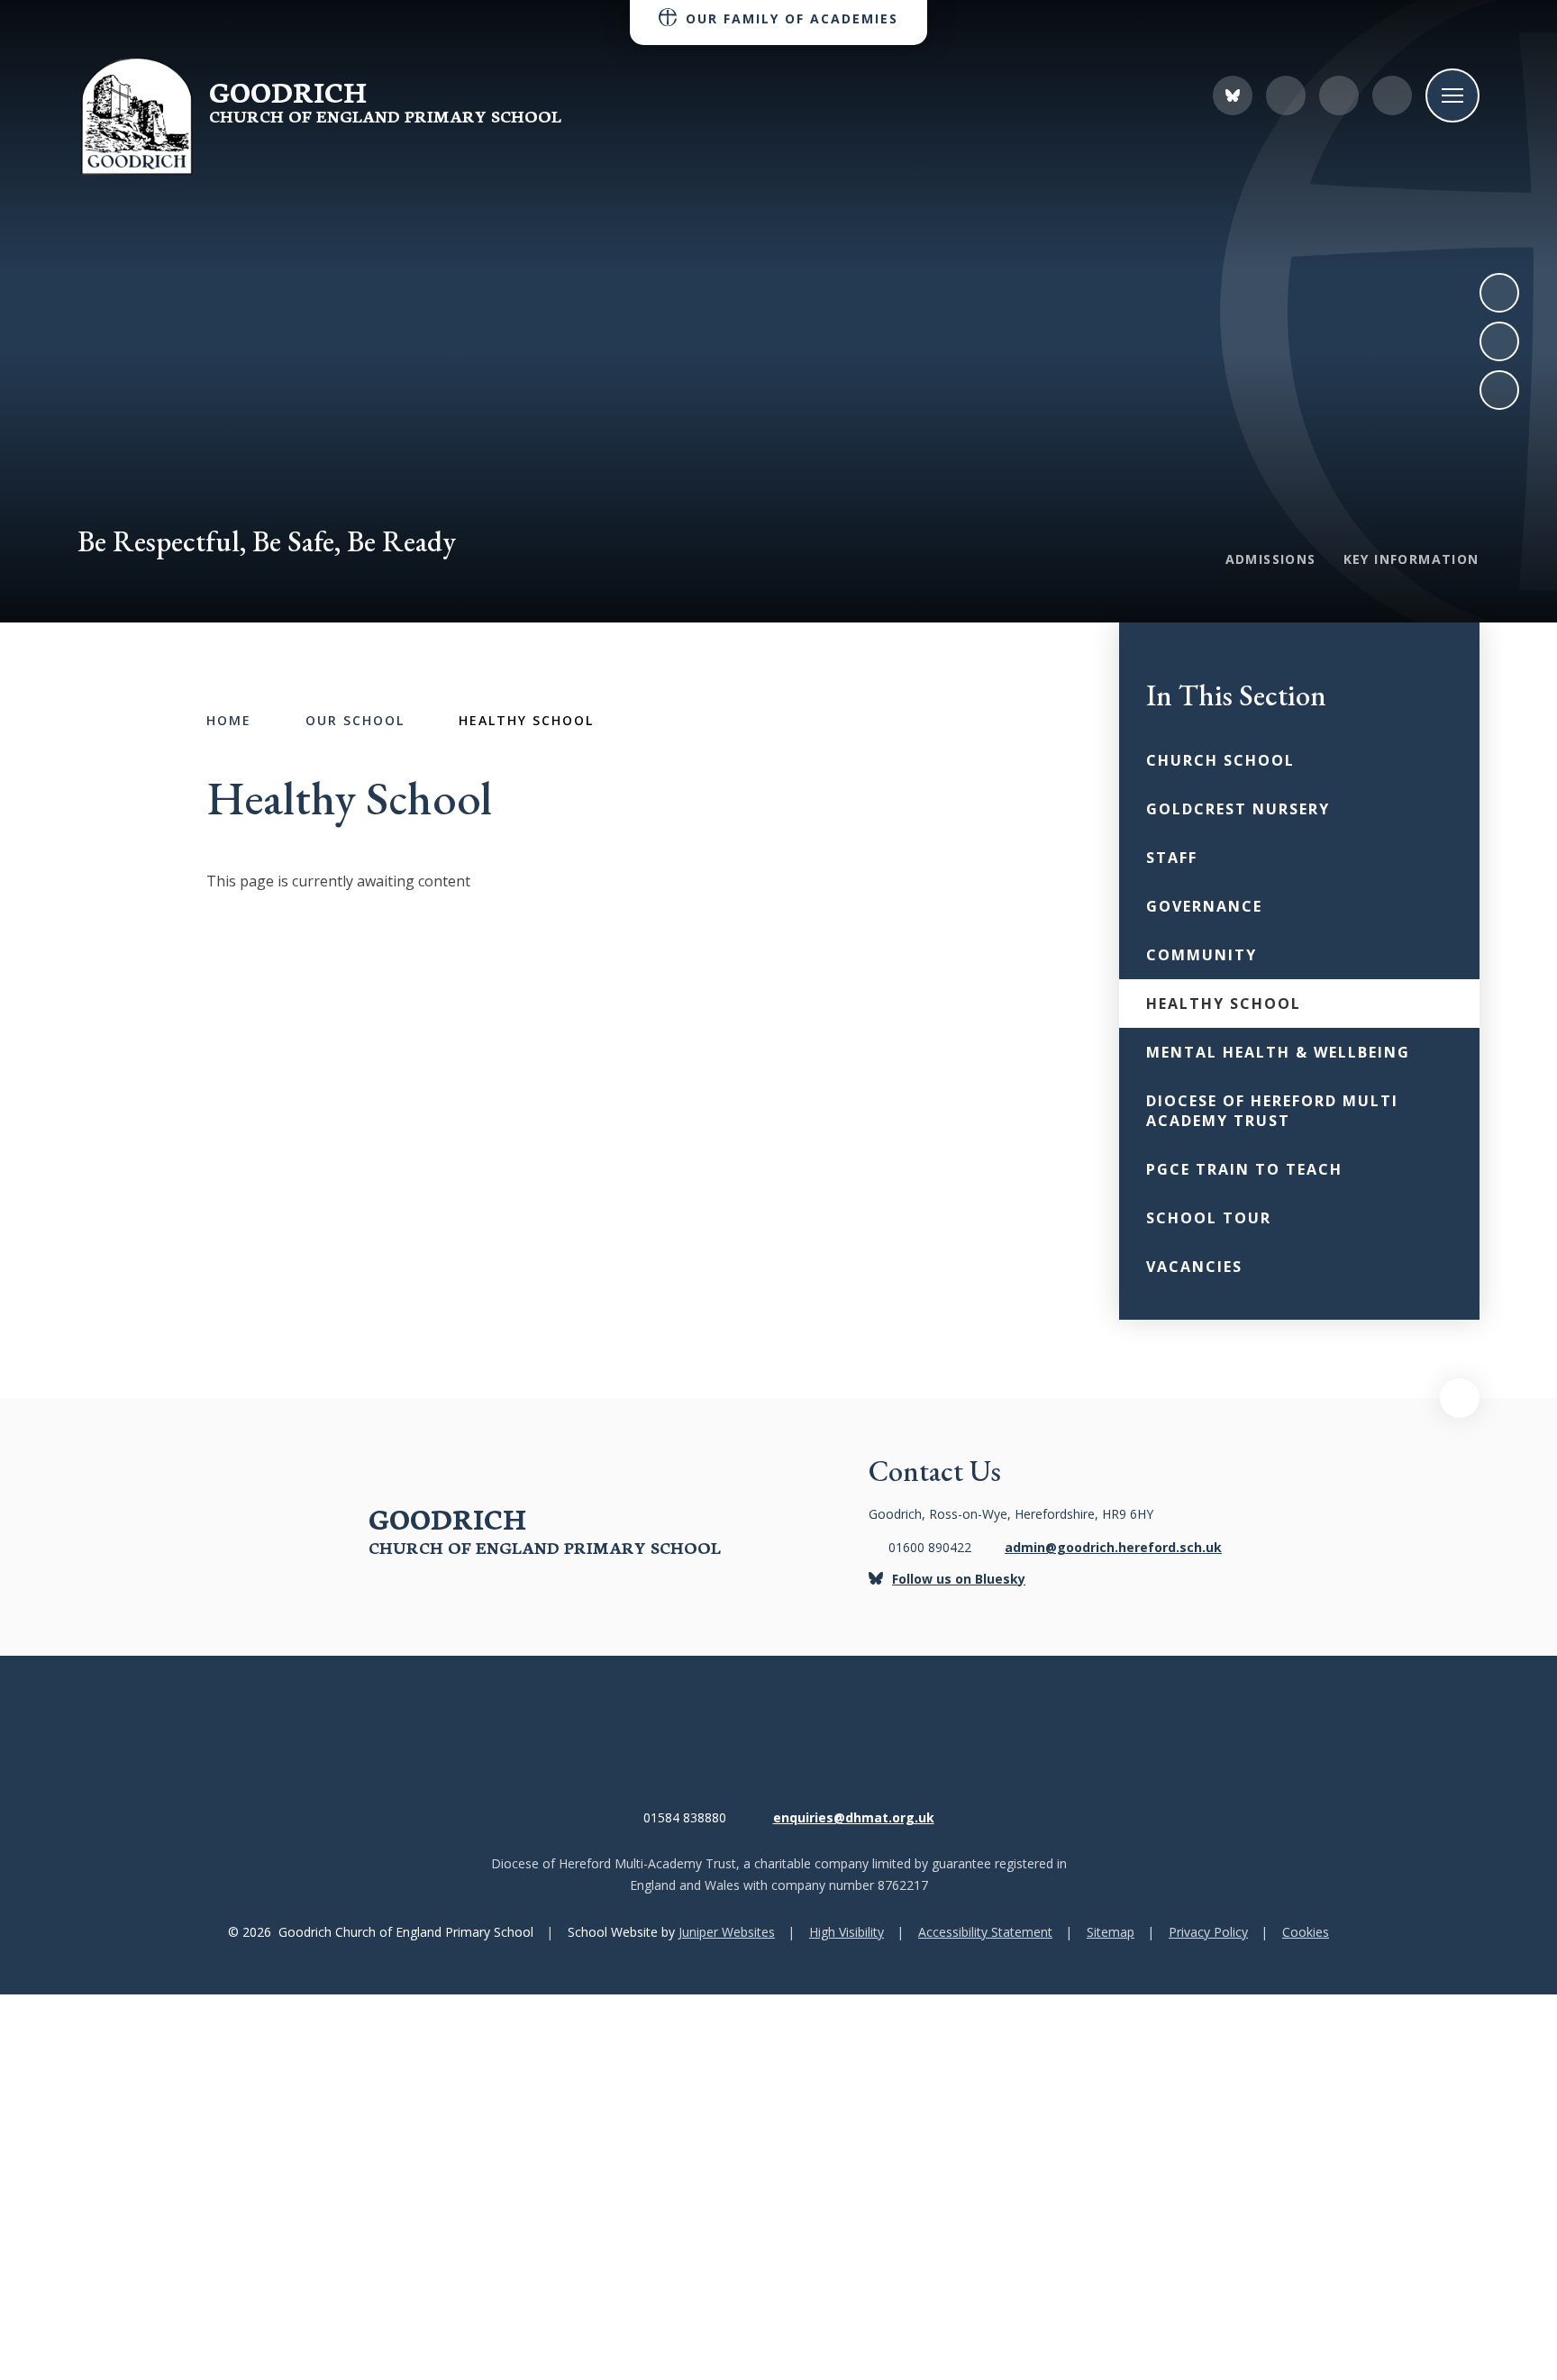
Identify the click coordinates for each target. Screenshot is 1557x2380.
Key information (1411, 559)
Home (229, 720)
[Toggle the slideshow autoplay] (1499, 390)
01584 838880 (685, 1817)
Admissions (1271, 559)
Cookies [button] (1306, 1932)
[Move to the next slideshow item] (1499, 293)
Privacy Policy (1208, 1932)
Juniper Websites (727, 1932)
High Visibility (847, 1932)
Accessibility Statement (985, 1932)
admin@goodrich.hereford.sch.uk (1113, 1547)
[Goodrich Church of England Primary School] (136, 117)
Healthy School (526, 720)
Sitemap (1111, 1932)
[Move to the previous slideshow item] (1499, 341)
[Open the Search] (1392, 95)
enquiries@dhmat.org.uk (854, 1817)
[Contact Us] (1286, 95)
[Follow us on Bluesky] (1233, 95)
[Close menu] (1452, 95)
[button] (1460, 1398)
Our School (355, 720)
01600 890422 (930, 1547)
